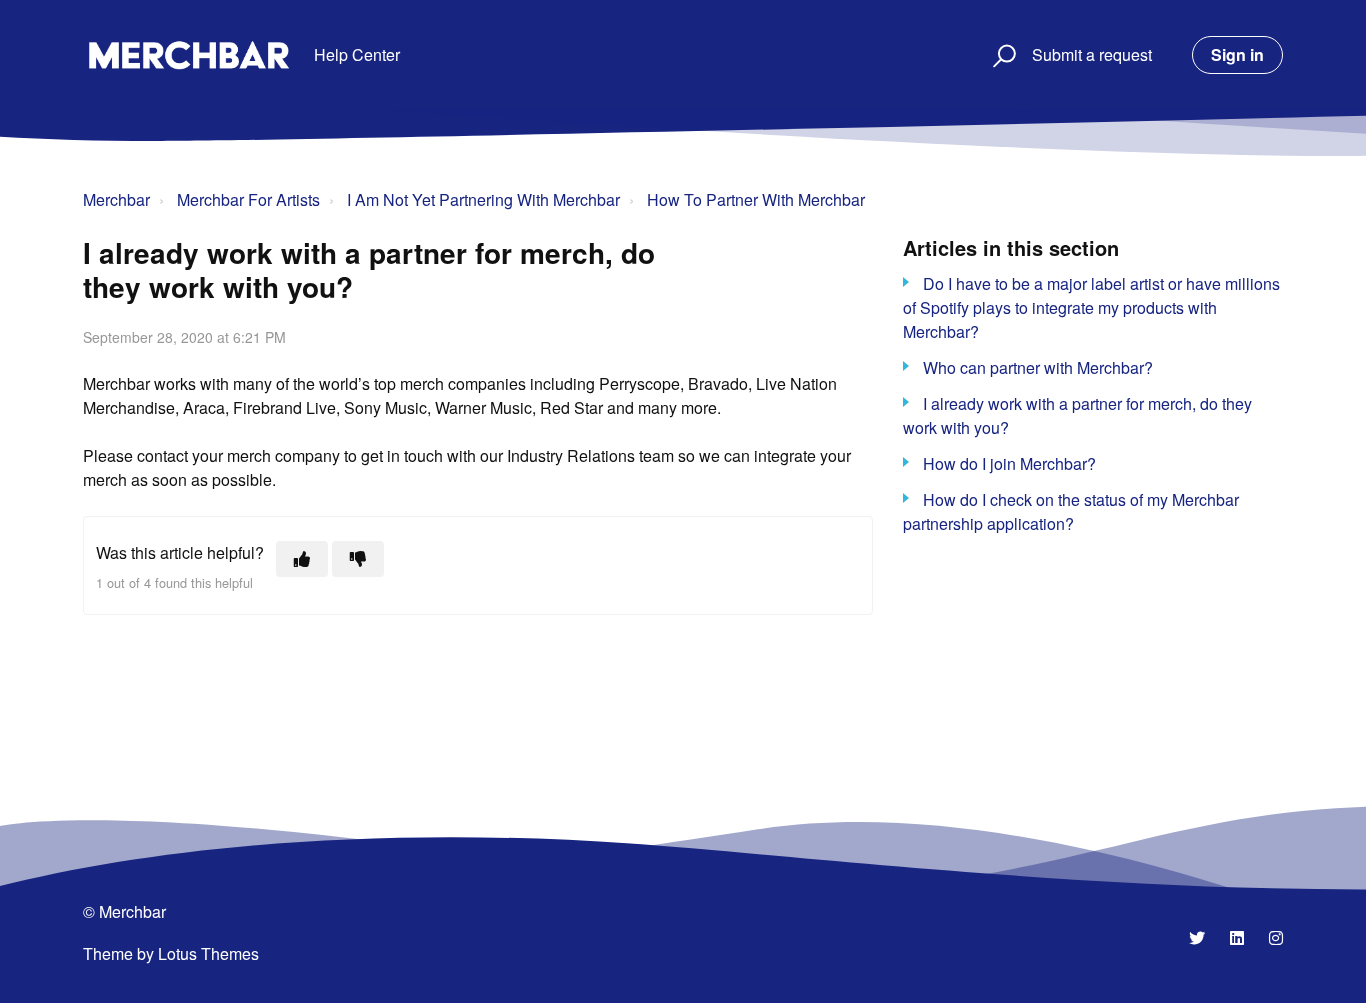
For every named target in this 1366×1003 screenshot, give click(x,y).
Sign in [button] (1237, 54)
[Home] (189, 55)
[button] (1001, 55)
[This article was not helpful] (358, 559)
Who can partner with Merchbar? (1038, 367)
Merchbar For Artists (248, 199)
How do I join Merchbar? (1009, 463)
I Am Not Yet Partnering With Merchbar (483, 199)
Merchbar (116, 199)
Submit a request (1092, 54)
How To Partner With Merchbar (756, 199)
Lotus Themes (208, 953)
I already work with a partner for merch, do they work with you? (1077, 415)
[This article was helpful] (302, 559)
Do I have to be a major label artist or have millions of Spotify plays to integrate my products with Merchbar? (1091, 307)
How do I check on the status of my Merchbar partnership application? (1071, 511)
